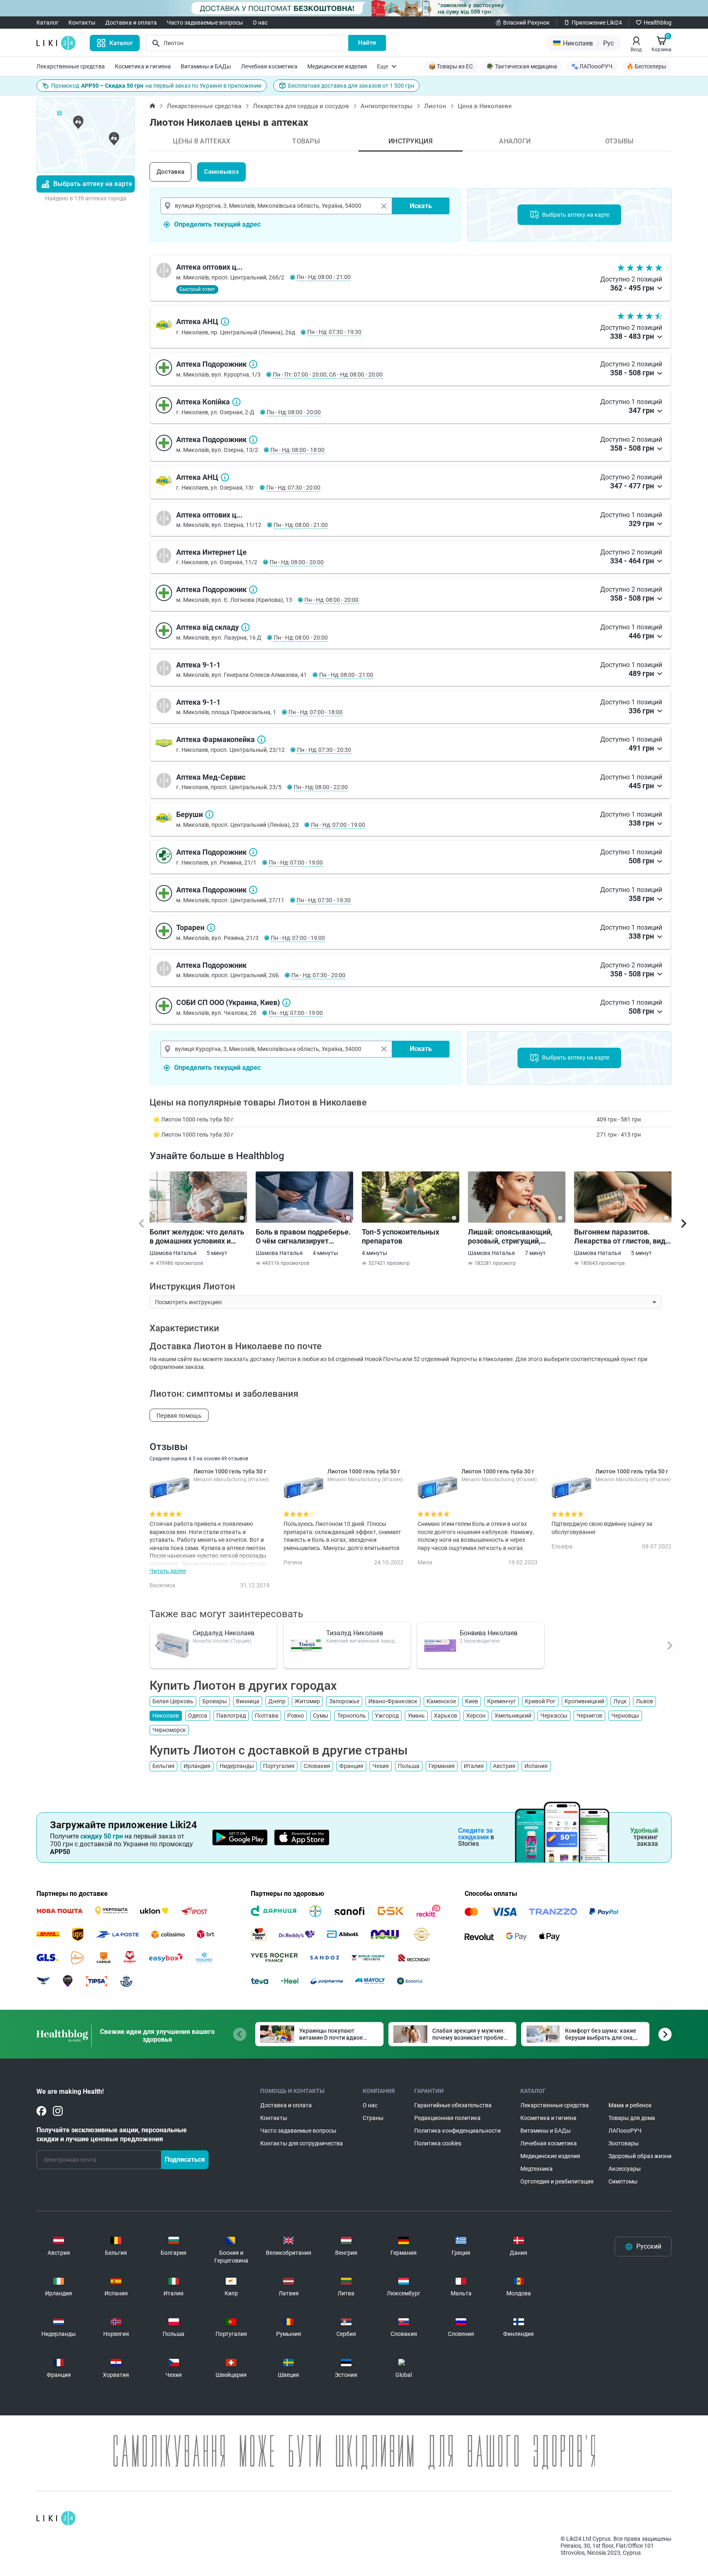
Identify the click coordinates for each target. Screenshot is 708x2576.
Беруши (209, 815)
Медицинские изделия (337, 66)
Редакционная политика (447, 2118)
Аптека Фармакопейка (261, 740)
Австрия (504, 1766)
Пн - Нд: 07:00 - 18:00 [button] (315, 712)
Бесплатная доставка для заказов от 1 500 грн (351, 86)
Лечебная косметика (269, 66)
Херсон (476, 1716)
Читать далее (168, 1571)
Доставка (170, 172)
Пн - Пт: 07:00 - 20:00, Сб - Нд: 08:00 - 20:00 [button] (328, 374)
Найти (367, 43)
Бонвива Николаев (489, 1633)
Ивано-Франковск (393, 1701)
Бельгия (163, 1766)
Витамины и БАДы (206, 66)
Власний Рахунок (526, 23)
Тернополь (352, 1716)
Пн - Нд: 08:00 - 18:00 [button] (297, 450)
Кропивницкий (584, 1701)
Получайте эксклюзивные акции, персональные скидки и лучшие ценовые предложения (112, 2135)
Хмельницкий (513, 1716)
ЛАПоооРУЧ (625, 2131)
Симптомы (623, 2181)
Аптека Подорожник (253, 364)
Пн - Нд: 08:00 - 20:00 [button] (294, 412)
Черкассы (554, 1716)
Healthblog (658, 23)
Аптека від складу (245, 627)
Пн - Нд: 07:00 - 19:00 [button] (338, 825)
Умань (416, 1716)
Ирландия (197, 1766)
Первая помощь (179, 1416)
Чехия (381, 1766)
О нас (260, 23)
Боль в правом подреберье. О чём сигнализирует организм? (303, 1237)
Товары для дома (632, 2118)
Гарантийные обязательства (453, 2105)
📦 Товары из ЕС (451, 66)
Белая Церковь (173, 1701)
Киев (472, 1701)
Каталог (48, 23)
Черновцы (625, 1716)
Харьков (446, 1716)
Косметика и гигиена (143, 66)
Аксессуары (625, 2169)
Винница (248, 1701)
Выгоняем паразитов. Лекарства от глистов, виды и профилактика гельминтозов (623, 1237)
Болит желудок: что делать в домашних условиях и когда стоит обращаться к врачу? (197, 1237)
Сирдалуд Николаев (224, 1633)
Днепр (277, 1701)
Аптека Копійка (236, 402)
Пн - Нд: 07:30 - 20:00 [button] (293, 488)
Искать (421, 206)
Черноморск (169, 1730)
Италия (474, 1766)
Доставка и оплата (131, 23)
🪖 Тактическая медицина (522, 66)
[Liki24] (56, 2518)
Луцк (620, 1701)
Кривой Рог (540, 1701)
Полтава (267, 1716)
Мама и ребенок (630, 2105)
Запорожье (344, 1701)
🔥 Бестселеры (646, 66)
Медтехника (537, 2169)
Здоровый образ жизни (640, 2156)
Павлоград (231, 1716)
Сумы (321, 1716)
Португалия (279, 1766)
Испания (536, 1766)
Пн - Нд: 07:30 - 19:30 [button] (334, 332)
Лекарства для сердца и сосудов (301, 106)
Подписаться (185, 2160)
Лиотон (435, 106)
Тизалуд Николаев (355, 1633)
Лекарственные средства (71, 66)
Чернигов (589, 1716)
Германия (442, 1766)
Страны (373, 2118)
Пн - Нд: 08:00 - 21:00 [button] (324, 277)
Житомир (307, 1701)
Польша (409, 1766)
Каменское (441, 1701)
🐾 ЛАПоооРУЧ (592, 66)
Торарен (211, 928)
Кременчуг (501, 1701)
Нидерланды (237, 1766)
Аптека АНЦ (225, 322)
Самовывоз (221, 172)
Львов (644, 1701)
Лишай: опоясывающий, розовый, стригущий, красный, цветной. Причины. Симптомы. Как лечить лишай (513, 1237)
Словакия (317, 1766)
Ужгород (387, 1716)
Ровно (296, 1716)
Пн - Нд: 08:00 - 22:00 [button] (321, 787)
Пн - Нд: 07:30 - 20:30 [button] (324, 750)
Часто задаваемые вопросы (205, 23)
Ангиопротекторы (387, 106)
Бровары (215, 1701)
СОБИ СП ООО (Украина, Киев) (286, 1003)
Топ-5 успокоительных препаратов (401, 1236)
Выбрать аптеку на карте (93, 184)
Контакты (82, 23)
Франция (351, 1766)
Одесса (198, 1716)
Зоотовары (624, 2143)
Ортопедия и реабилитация (557, 2181)
